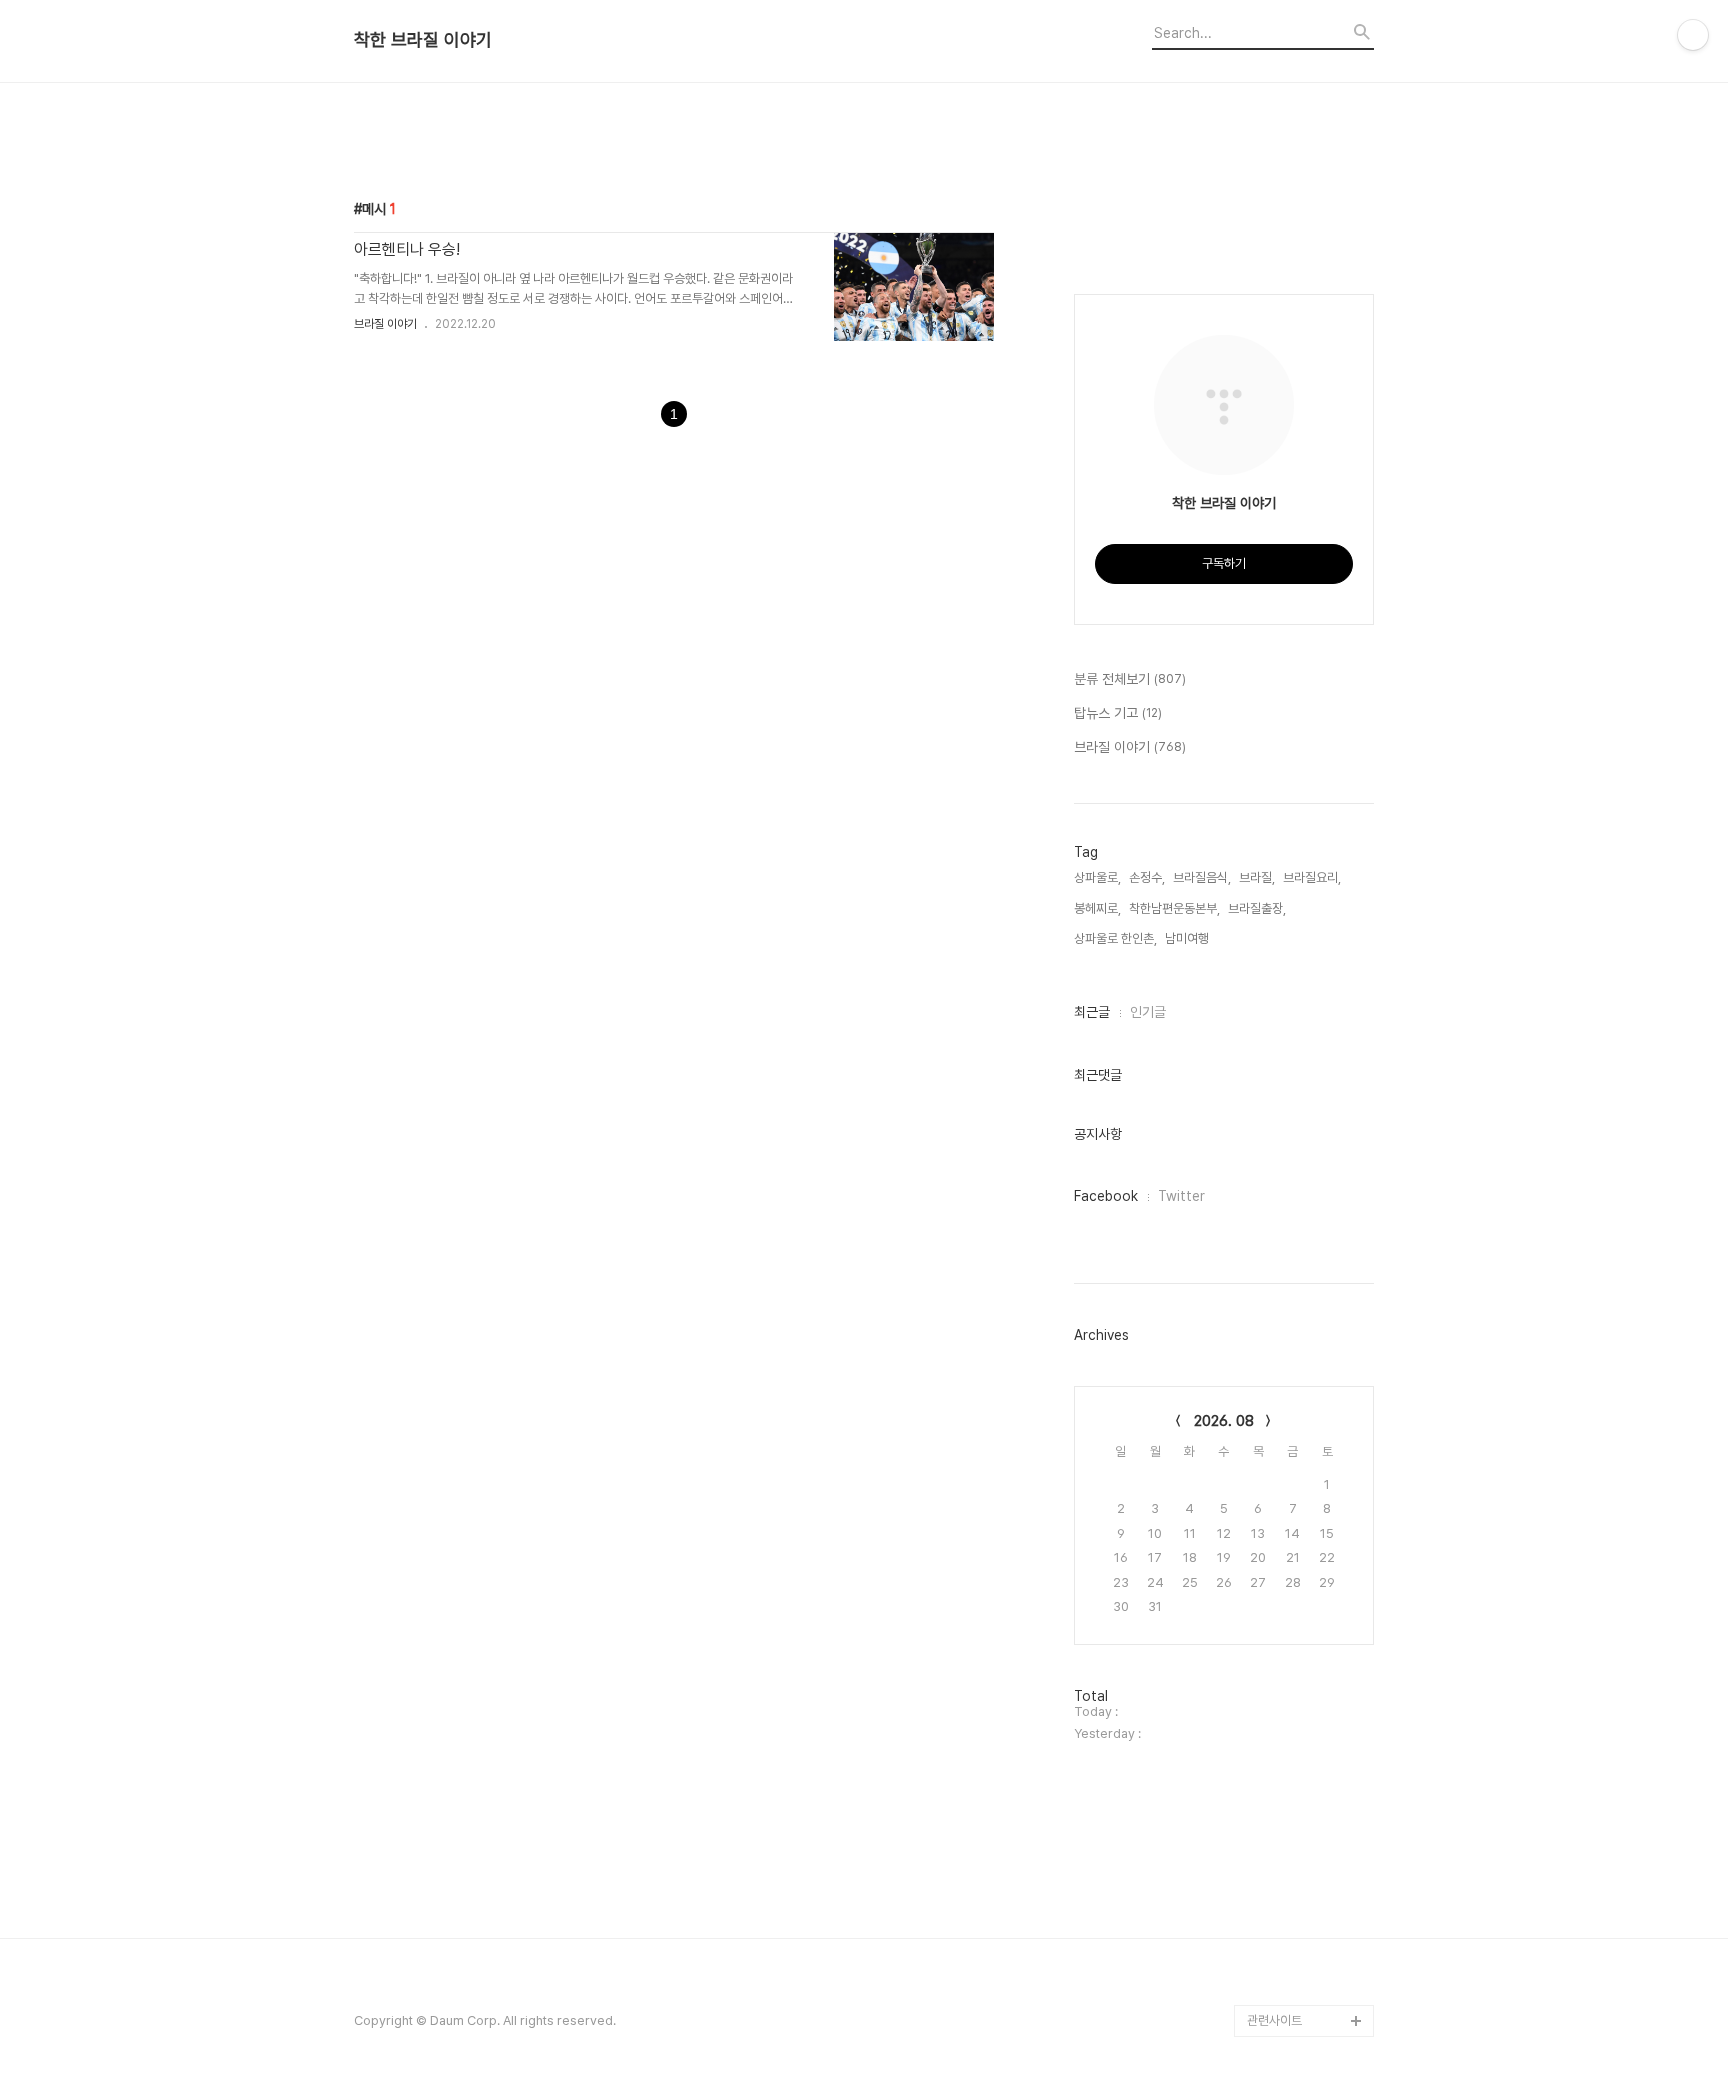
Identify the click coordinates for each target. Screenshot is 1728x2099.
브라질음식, (1202, 877)
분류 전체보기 (1130, 679)
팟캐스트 (1270, 1988)
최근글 (1092, 1012)
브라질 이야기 (385, 324)
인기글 (1148, 1012)
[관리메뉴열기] (1693, 35)
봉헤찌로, (1097, 908)
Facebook (1106, 1196)
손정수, (1147, 877)
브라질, (1257, 877)
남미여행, (1188, 938)
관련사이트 (1274, 2020)
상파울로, (1097, 877)
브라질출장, (1257, 908)
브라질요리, (1312, 877)
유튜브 (1264, 1956)
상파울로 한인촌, (1115, 938)
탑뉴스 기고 (1118, 713)
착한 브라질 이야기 (423, 40)
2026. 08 (1224, 1421)
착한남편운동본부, (1174, 908)
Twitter (1181, 1196)
